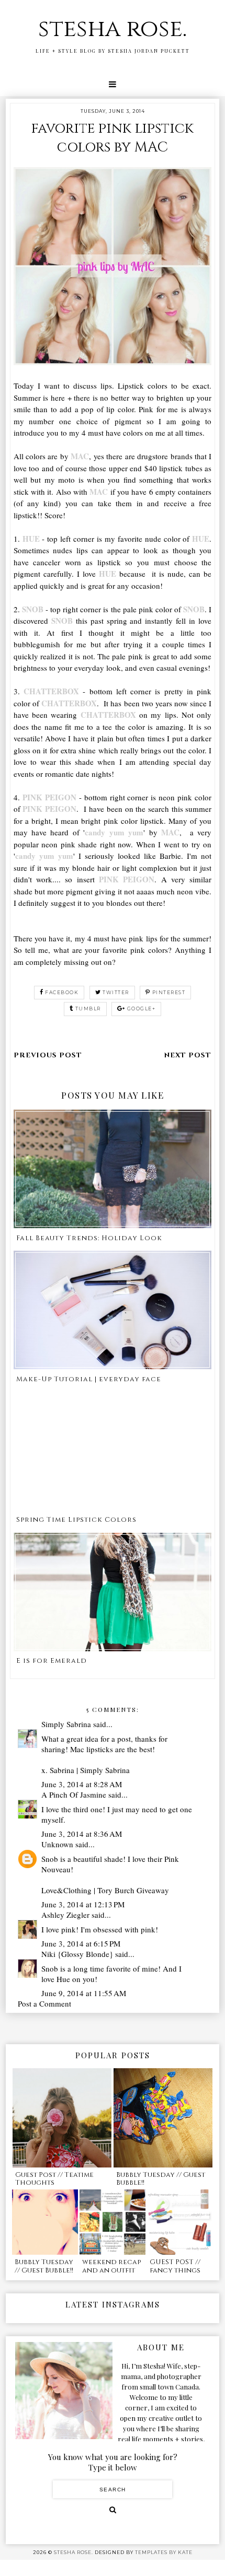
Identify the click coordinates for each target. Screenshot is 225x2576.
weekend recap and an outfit (111, 2266)
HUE (31, 539)
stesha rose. (113, 29)
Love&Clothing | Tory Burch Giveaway (105, 1890)
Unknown (57, 1844)
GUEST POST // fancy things (175, 2266)
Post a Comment (44, 2003)
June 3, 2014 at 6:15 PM (81, 1943)
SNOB (33, 609)
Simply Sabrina (66, 1724)
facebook (62, 992)
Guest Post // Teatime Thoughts (54, 2179)
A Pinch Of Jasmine (74, 1794)
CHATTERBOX (51, 691)
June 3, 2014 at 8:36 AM (82, 1834)
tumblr (88, 1009)
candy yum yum (114, 832)
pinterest (169, 992)
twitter (116, 992)
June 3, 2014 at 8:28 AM (82, 1784)
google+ (142, 1009)
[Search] (113, 2510)
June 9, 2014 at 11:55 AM (84, 1993)
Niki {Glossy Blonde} (77, 1954)
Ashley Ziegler (65, 1915)
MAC (80, 456)
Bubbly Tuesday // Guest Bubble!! (161, 2179)
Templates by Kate (164, 2552)
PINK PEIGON (49, 797)
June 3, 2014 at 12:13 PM (83, 1904)
